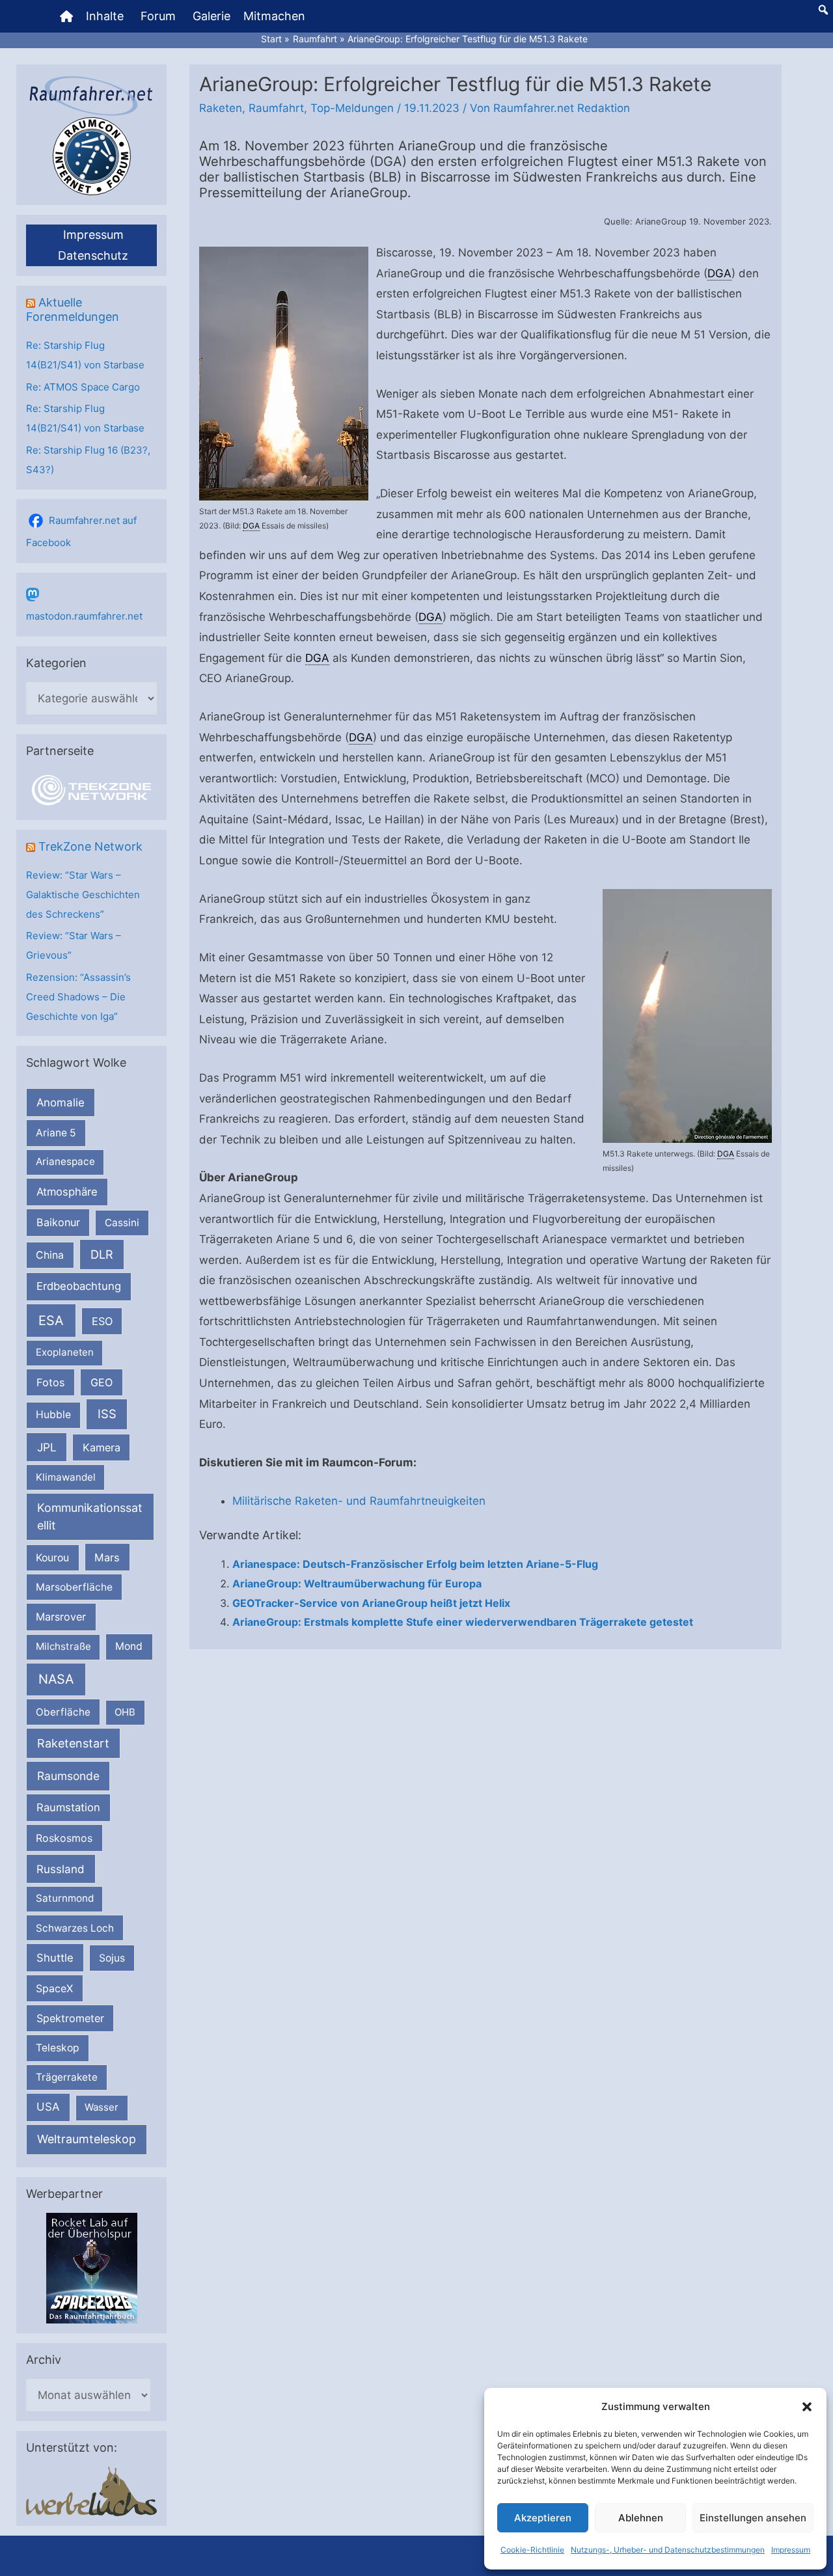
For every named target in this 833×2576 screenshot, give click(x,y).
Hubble (53, 1415)
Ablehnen (641, 2518)
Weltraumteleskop (87, 2139)
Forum (158, 16)
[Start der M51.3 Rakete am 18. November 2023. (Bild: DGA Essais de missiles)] (284, 374)
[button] (807, 2407)
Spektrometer (70, 2018)
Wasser (102, 2107)
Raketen (221, 108)
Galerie (212, 16)
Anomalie (61, 1103)
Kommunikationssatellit (89, 1516)
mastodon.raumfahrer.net (84, 616)
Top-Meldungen (352, 108)
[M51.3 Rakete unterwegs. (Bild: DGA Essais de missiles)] (687, 1016)
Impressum (791, 2550)
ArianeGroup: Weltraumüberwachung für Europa (357, 1583)
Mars (107, 1557)
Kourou (52, 1558)
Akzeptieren (543, 2518)
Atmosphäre (67, 1192)
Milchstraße (63, 1646)
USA (48, 2107)
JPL (47, 1447)
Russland (61, 1869)
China (50, 1255)
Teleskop (58, 2048)
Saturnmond (65, 1898)
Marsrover (61, 1617)
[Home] (66, 16)
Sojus (112, 1958)
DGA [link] (251, 526)
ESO (102, 1321)
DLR (102, 1254)
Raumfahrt (276, 108)
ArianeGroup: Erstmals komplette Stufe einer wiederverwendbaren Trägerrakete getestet (463, 1622)
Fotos (51, 1382)
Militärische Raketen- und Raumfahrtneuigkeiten (359, 1501)
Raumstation (68, 1807)
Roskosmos (64, 1838)
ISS (107, 1414)
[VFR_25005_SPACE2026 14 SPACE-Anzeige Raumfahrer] (92, 2267)
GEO (102, 1382)
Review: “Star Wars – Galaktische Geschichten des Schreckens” (83, 895)
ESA (51, 1321)
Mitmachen (274, 16)
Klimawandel (66, 1477)
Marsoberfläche (74, 1587)
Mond (129, 1646)
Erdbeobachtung (79, 1286)
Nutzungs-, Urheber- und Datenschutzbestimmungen (668, 2550)
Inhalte (105, 16)
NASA (56, 1679)
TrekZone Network (90, 846)
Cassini (122, 1223)
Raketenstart (73, 1743)
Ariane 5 (56, 1133)
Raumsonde (68, 1776)
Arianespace (65, 1161)
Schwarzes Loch (75, 1928)
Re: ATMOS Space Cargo (83, 387)
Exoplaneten (65, 1352)
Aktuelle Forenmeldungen (73, 309)
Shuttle (55, 1958)
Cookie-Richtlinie (532, 2550)
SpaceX (54, 1988)
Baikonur (58, 1222)
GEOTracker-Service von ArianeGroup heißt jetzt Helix (371, 1603)
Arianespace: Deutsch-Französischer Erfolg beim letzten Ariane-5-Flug (415, 1564)
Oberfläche (63, 1712)
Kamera (102, 1447)
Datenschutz (93, 255)
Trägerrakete (67, 2077)
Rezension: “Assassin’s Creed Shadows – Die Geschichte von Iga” (78, 997)
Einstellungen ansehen (753, 2518)
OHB (125, 1712)
